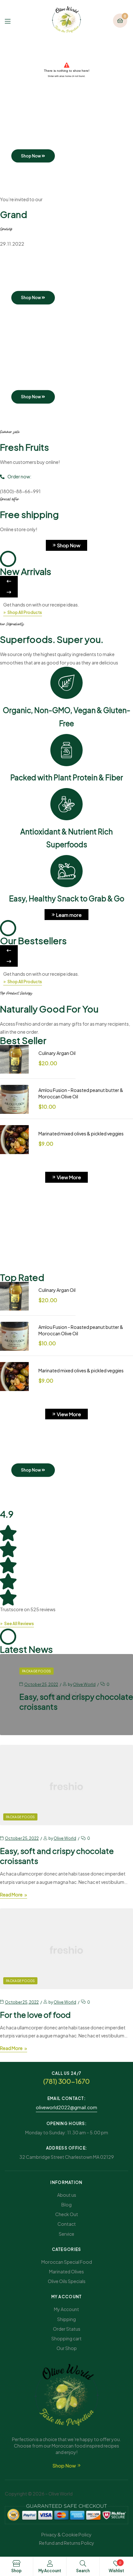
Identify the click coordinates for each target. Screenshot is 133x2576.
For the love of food (35, 2015)
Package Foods (36, 1671)
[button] (9, 581)
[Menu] (12, 20)
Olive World (84, 1684)
